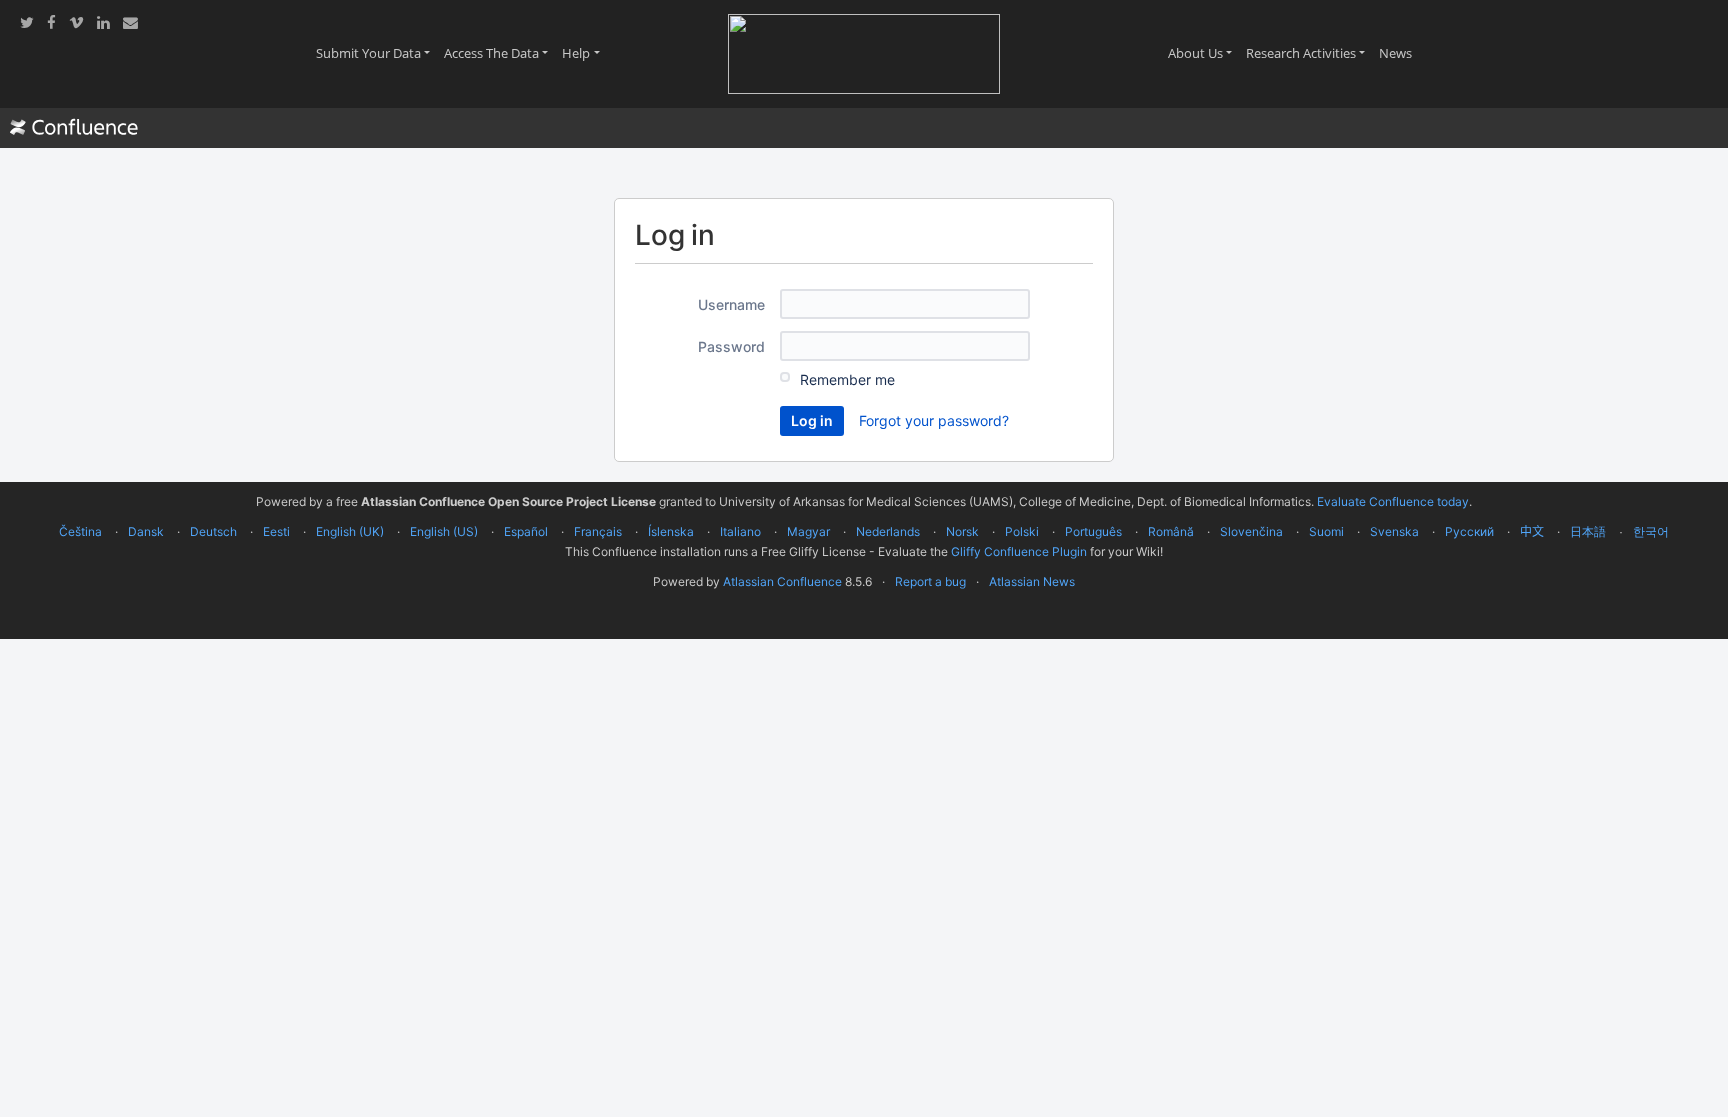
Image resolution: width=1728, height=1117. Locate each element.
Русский (1469, 531)
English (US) (444, 531)
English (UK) (350, 531)
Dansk (146, 531)
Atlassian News (1032, 581)
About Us (1203, 53)
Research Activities (1309, 53)
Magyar (808, 531)
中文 (1532, 531)
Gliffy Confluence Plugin (1019, 551)
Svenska (1394, 531)
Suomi (1326, 531)
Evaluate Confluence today (1393, 501)
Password (731, 346)
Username (731, 304)
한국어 (1651, 531)
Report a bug (930, 581)
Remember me (847, 379)
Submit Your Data (376, 53)
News (1399, 53)
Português (1093, 531)
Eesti (276, 531)
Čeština (80, 531)
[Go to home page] (74, 128)
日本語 (1588, 532)
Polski (1022, 531)
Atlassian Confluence (782, 581)
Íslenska (671, 531)
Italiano (740, 531)
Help (584, 53)
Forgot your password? (934, 420)
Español (526, 531)
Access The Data (499, 53)
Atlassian (864, 626)
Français (598, 531)
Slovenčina (1251, 531)
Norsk (962, 531)
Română (1171, 531)
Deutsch (213, 531)
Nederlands (888, 531)
